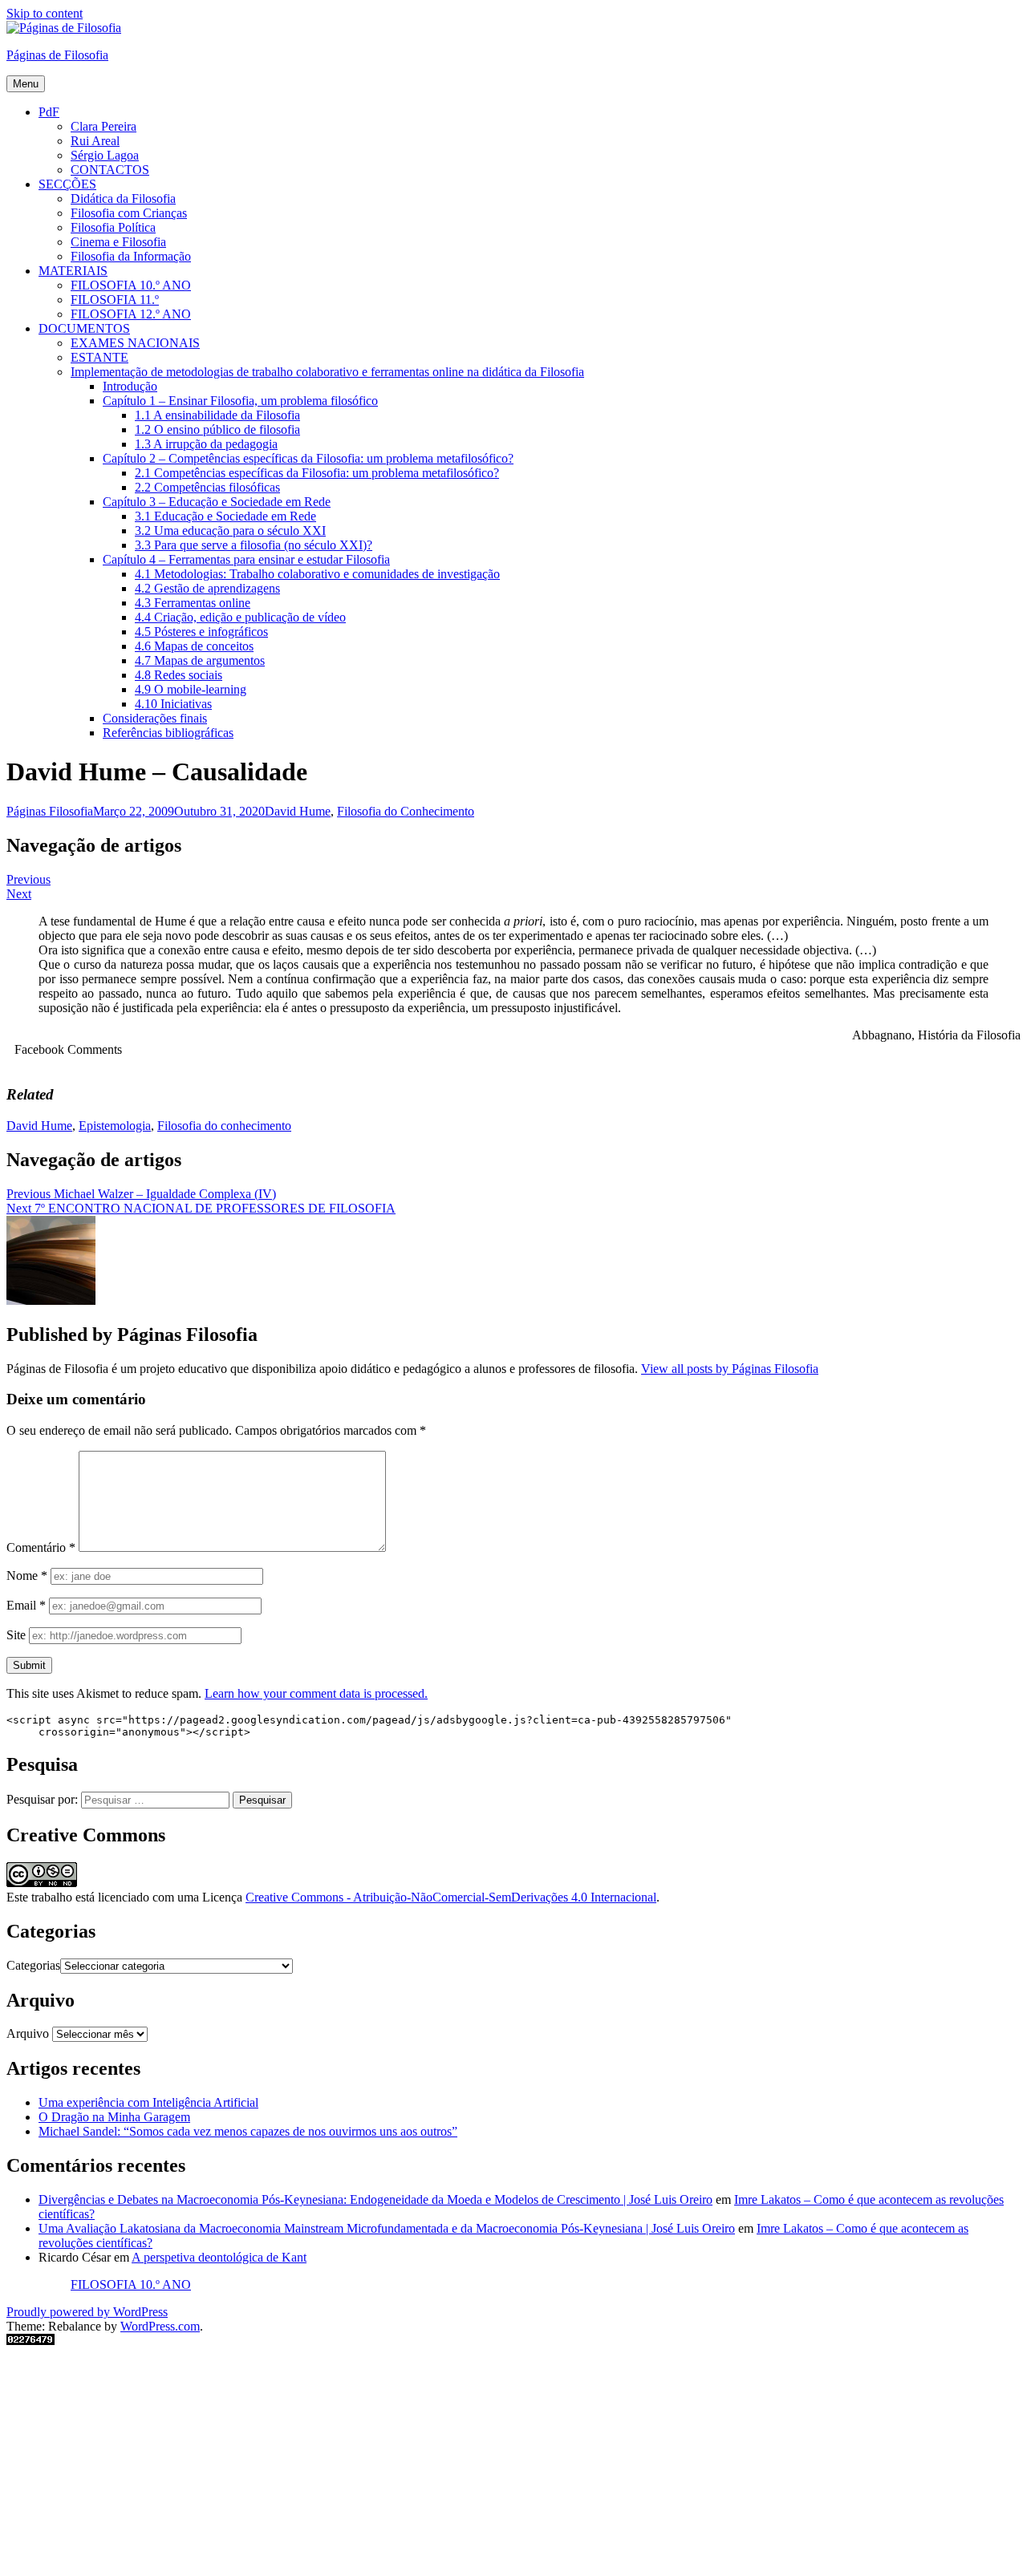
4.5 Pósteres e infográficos (201, 632)
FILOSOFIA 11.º (115, 300)
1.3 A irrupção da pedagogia (206, 444)
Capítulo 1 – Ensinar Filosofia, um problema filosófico (240, 401)
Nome (27, 1576)
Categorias (33, 1965)
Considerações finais (155, 718)
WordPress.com (160, 2326)
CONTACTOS (110, 170)
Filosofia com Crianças (129, 213)
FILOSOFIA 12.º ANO (131, 314)
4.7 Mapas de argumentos (200, 660)
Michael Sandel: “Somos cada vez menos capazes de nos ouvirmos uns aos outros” (248, 2131)
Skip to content (45, 13)
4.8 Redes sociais (179, 675)
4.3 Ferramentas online (193, 603)
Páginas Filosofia (50, 811)
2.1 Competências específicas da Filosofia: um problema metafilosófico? (317, 473)
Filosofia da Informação (131, 256)
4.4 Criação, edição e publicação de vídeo (240, 617)
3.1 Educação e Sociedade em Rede (225, 516)
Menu (26, 84)
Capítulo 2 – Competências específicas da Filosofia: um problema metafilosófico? (308, 458)
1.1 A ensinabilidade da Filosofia (217, 415)
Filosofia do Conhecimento (406, 811)
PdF (49, 112)
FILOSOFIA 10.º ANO (131, 285)
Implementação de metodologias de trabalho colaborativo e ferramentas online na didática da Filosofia (327, 372)
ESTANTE (99, 357)
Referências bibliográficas (168, 733)
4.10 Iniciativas (173, 704)
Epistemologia (115, 1126)
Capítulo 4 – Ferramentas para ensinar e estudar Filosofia (246, 559)
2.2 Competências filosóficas (207, 487)
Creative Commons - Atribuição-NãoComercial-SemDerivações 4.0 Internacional (451, 1897)
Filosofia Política (113, 227)
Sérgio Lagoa (105, 155)
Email (26, 1605)
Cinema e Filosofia (118, 242)
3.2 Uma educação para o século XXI (230, 531)
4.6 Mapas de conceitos (194, 646)
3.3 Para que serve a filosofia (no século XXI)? (254, 545)
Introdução (130, 386)
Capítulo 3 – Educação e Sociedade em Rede (217, 502)
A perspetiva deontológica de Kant (219, 2257)
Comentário (41, 1547)
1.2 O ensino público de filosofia (217, 429)
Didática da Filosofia (123, 198)
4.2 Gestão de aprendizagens (207, 588)
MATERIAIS (73, 271)
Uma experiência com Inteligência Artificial (148, 2102)
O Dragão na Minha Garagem (114, 2117)
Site (16, 1635)
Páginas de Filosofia (57, 55)
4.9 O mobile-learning (191, 689)
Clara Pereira (104, 126)
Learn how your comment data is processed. (316, 1693)
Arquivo (28, 2033)
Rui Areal (95, 141)
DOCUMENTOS (84, 328)
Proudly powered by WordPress (87, 2312)
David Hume (298, 811)
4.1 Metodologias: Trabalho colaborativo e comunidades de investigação (317, 574)
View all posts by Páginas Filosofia (730, 1369)
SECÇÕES (67, 184)
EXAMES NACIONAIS (135, 343)
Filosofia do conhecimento (224, 1126)
